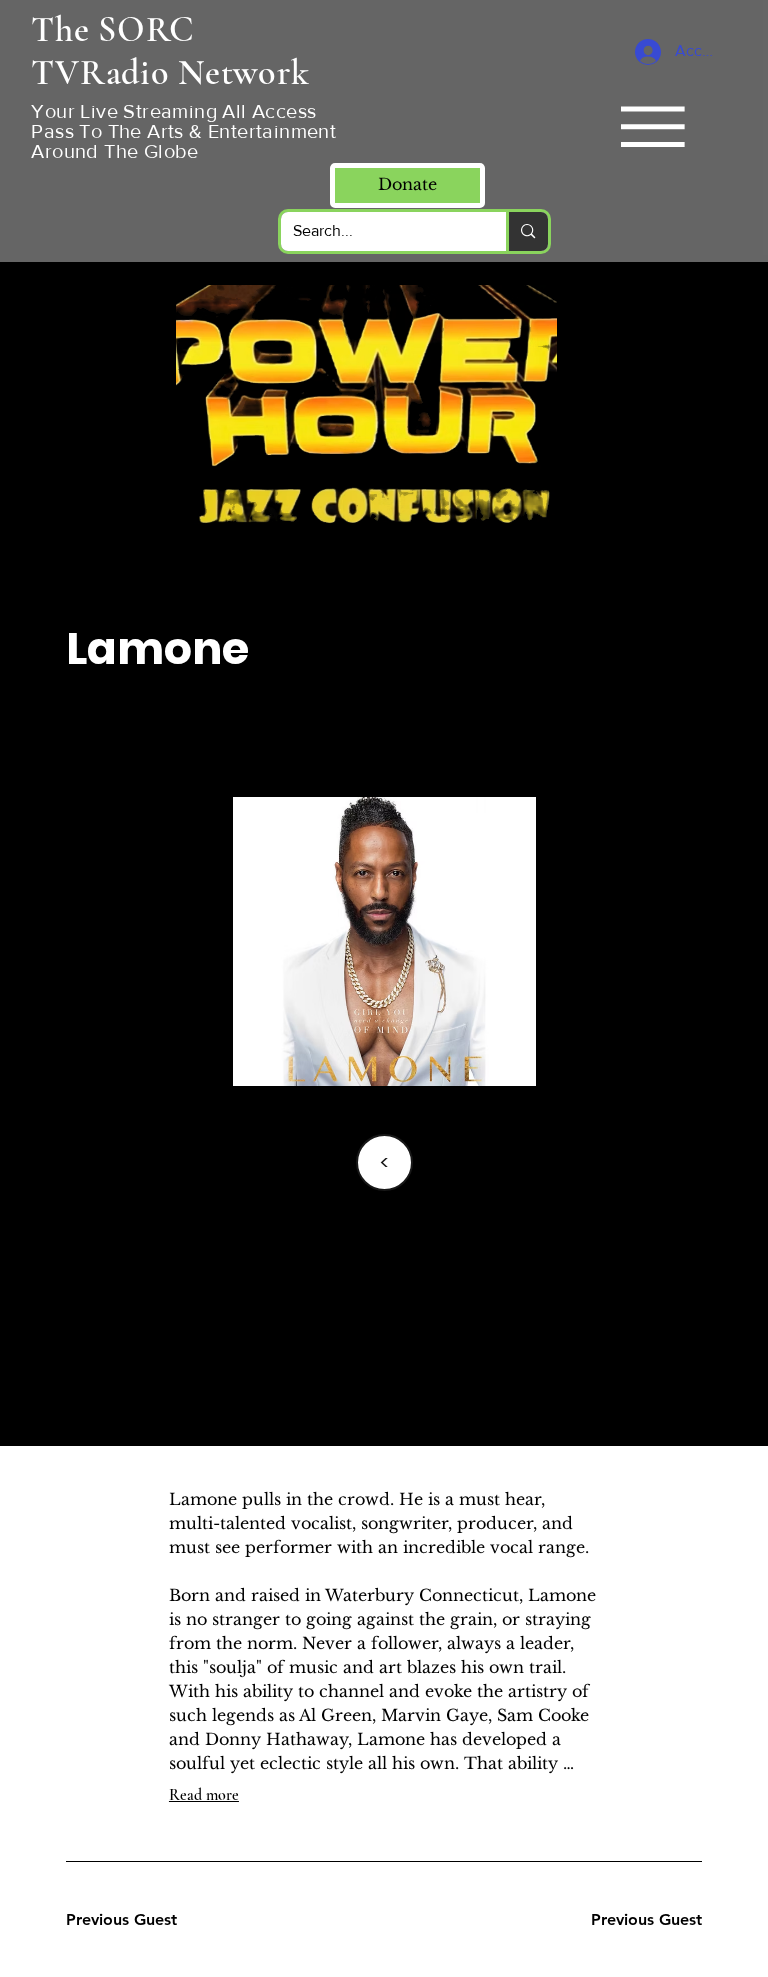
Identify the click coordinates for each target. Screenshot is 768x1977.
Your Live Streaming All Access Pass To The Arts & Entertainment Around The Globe (183, 131)
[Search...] (526, 231)
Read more (204, 1795)
